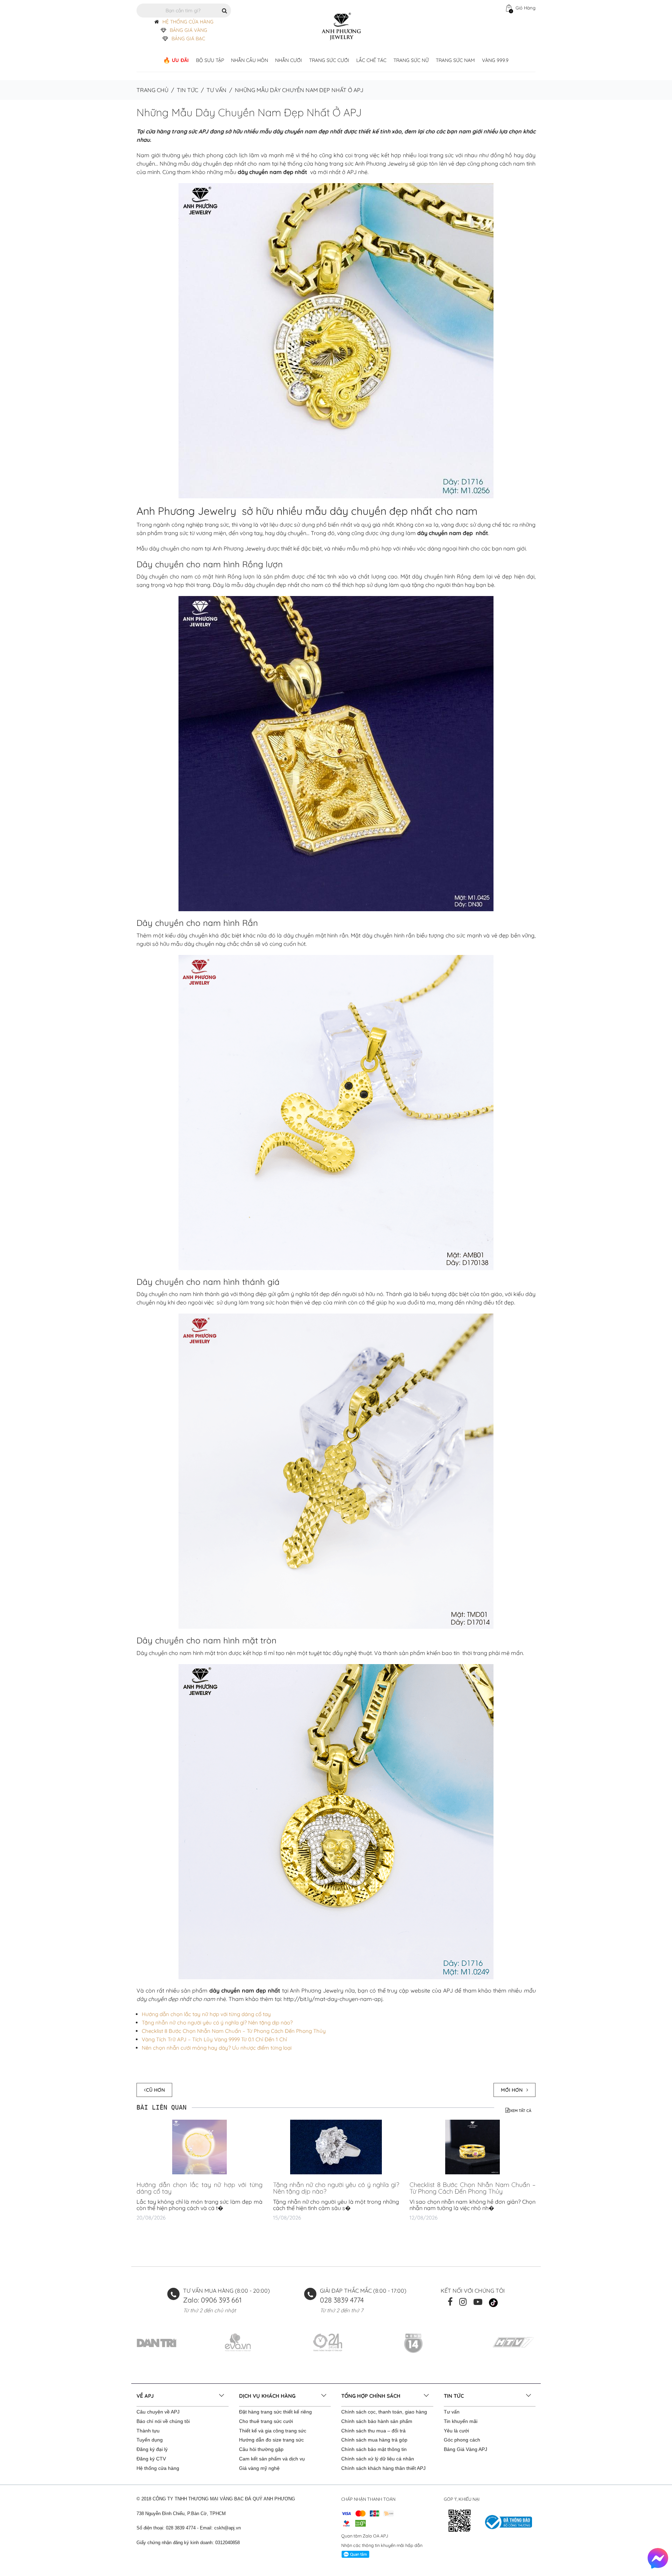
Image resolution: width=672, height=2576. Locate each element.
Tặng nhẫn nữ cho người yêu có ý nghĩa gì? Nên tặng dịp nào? (217, 2023)
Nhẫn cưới (289, 60)
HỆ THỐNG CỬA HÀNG (188, 22)
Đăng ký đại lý (152, 2449)
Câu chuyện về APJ (158, 2412)
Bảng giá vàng (188, 30)
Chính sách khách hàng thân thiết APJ (383, 2468)
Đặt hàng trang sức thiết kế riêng (275, 2412)
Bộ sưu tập (210, 60)
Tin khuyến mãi (461, 2421)
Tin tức (187, 90)
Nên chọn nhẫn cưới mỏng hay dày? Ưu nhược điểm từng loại (217, 2048)
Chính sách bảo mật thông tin (374, 2449)
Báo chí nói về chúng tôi (163, 2421)
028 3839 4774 (342, 2300)
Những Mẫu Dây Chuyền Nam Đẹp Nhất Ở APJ (249, 112)
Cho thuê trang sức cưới (266, 2421)
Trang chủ (152, 90)
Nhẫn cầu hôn (250, 60)
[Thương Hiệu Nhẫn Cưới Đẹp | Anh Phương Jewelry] (341, 26)
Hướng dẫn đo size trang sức (271, 2440)
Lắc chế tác (371, 60)
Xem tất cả (521, 2111)
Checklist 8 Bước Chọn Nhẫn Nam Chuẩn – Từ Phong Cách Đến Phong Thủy (234, 2031)
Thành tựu (148, 2431)
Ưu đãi (180, 60)
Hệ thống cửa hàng (158, 2468)
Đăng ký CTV (151, 2459)
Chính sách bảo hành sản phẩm (377, 2421)
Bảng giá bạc (188, 39)
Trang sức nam (455, 60)
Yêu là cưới (456, 2431)
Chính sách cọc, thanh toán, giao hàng (384, 2412)
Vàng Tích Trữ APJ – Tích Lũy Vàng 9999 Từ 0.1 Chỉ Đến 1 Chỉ (214, 2039)
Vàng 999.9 (495, 60)
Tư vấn (216, 90)
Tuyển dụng (150, 2440)
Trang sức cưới (329, 60)
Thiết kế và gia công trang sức (273, 2431)
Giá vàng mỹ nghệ (259, 2468)
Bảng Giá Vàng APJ (465, 2449)
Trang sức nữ (411, 60)
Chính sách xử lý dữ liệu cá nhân (378, 2459)
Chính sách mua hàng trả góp (374, 2440)
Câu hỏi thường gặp (261, 2449)
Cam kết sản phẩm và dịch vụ (272, 2459)
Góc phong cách (462, 2440)
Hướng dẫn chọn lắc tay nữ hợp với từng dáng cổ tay (206, 2014)
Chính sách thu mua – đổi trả (373, 2431)
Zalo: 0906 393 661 (212, 2300)
